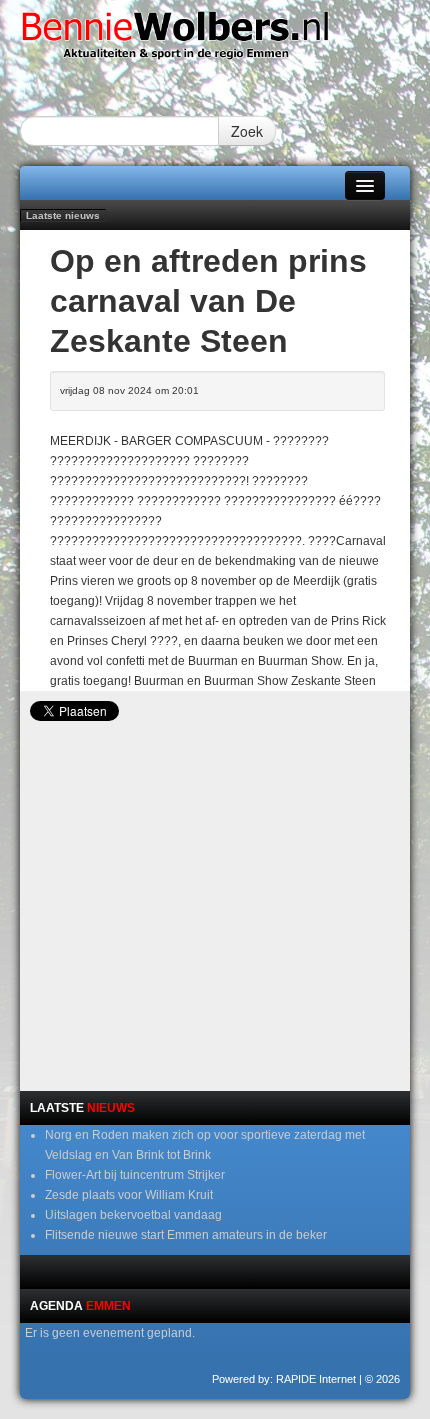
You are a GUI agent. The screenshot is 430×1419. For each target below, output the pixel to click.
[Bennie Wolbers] (215, 41)
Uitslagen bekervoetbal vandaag (133, 1215)
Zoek (247, 131)
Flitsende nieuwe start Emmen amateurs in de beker (186, 1235)
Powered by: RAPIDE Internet (284, 1379)
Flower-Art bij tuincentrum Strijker (135, 1175)
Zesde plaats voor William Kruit (129, 1195)
